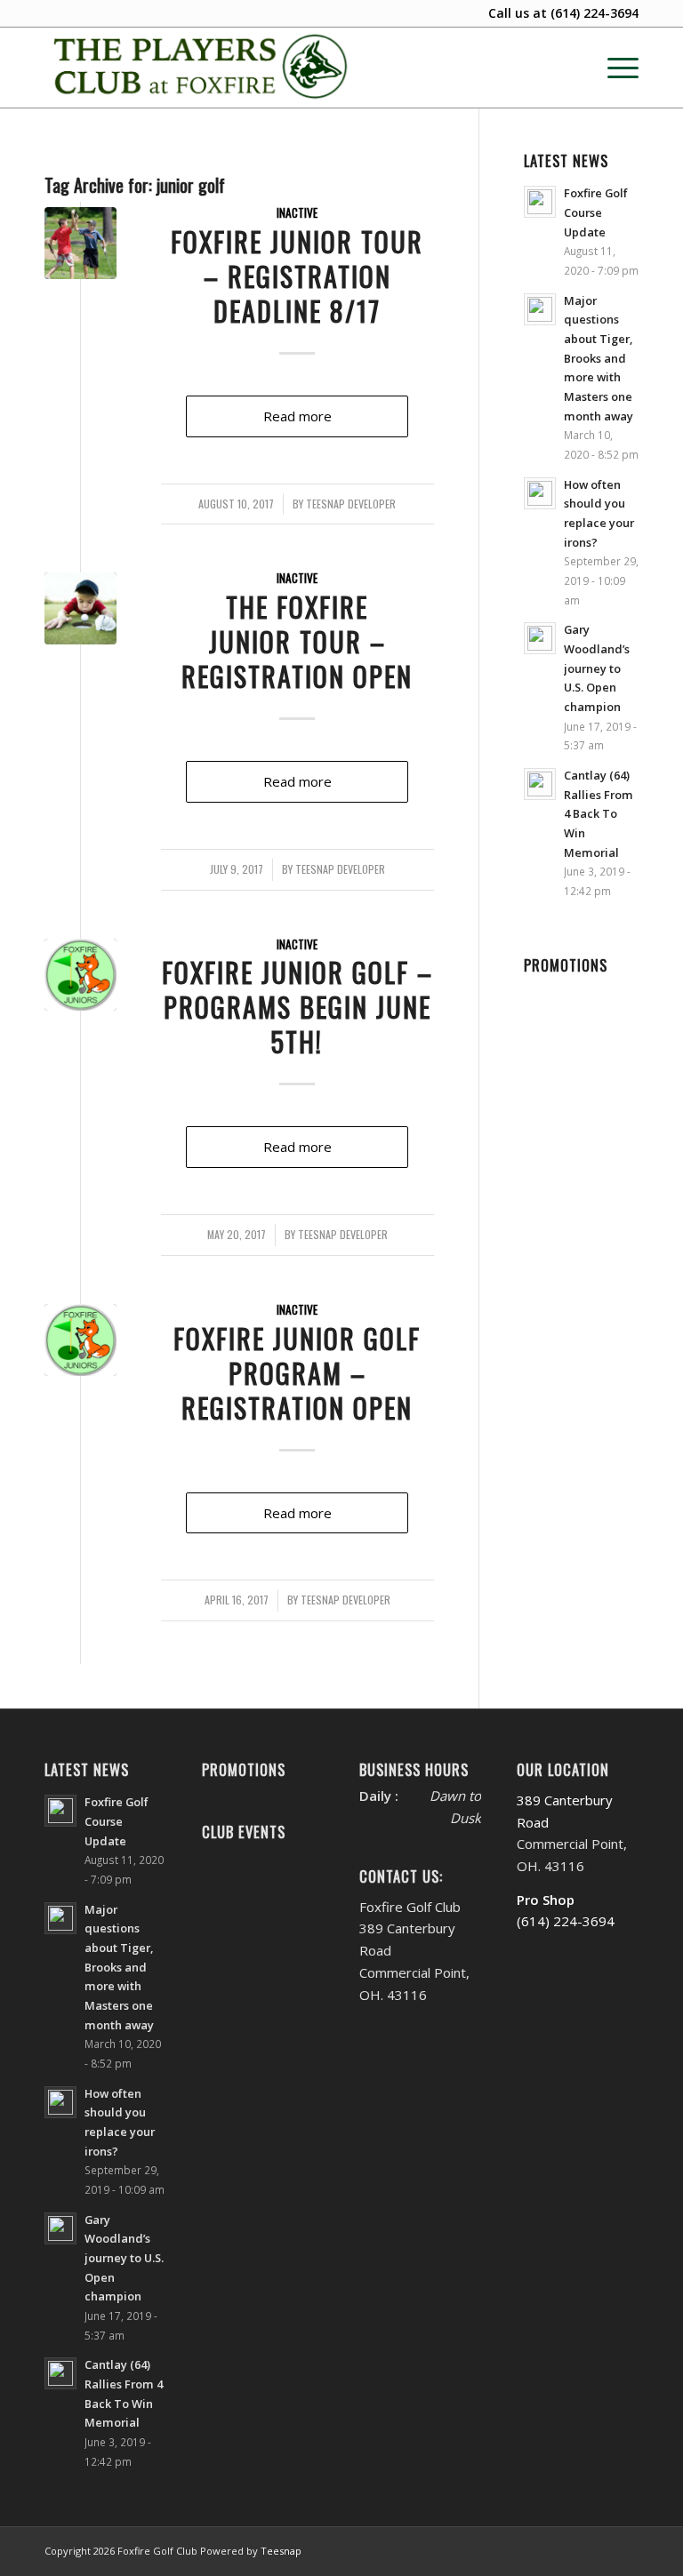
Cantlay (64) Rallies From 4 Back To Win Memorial (599, 814)
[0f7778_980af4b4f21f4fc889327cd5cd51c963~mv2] (80, 243)
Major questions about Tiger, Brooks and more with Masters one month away (599, 358)
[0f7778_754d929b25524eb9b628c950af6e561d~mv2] (80, 608)
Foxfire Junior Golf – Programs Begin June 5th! (297, 1007)
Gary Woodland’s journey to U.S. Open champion (597, 668)
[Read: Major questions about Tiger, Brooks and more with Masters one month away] (540, 309)
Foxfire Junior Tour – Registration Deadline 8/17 (297, 276)
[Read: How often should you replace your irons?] (540, 493)
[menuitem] (614, 68)
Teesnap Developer (351, 504)
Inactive (297, 212)
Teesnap (281, 2551)
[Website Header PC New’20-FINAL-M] (201, 68)
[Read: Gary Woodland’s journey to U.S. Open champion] (540, 638)
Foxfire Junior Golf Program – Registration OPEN (297, 1373)
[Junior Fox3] (80, 975)
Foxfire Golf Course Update (596, 212)
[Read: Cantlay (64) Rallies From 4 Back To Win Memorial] (540, 784)
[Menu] (614, 68)
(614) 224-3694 (595, 13)
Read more (297, 416)
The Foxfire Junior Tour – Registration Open (297, 641)
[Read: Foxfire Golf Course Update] (540, 202)
